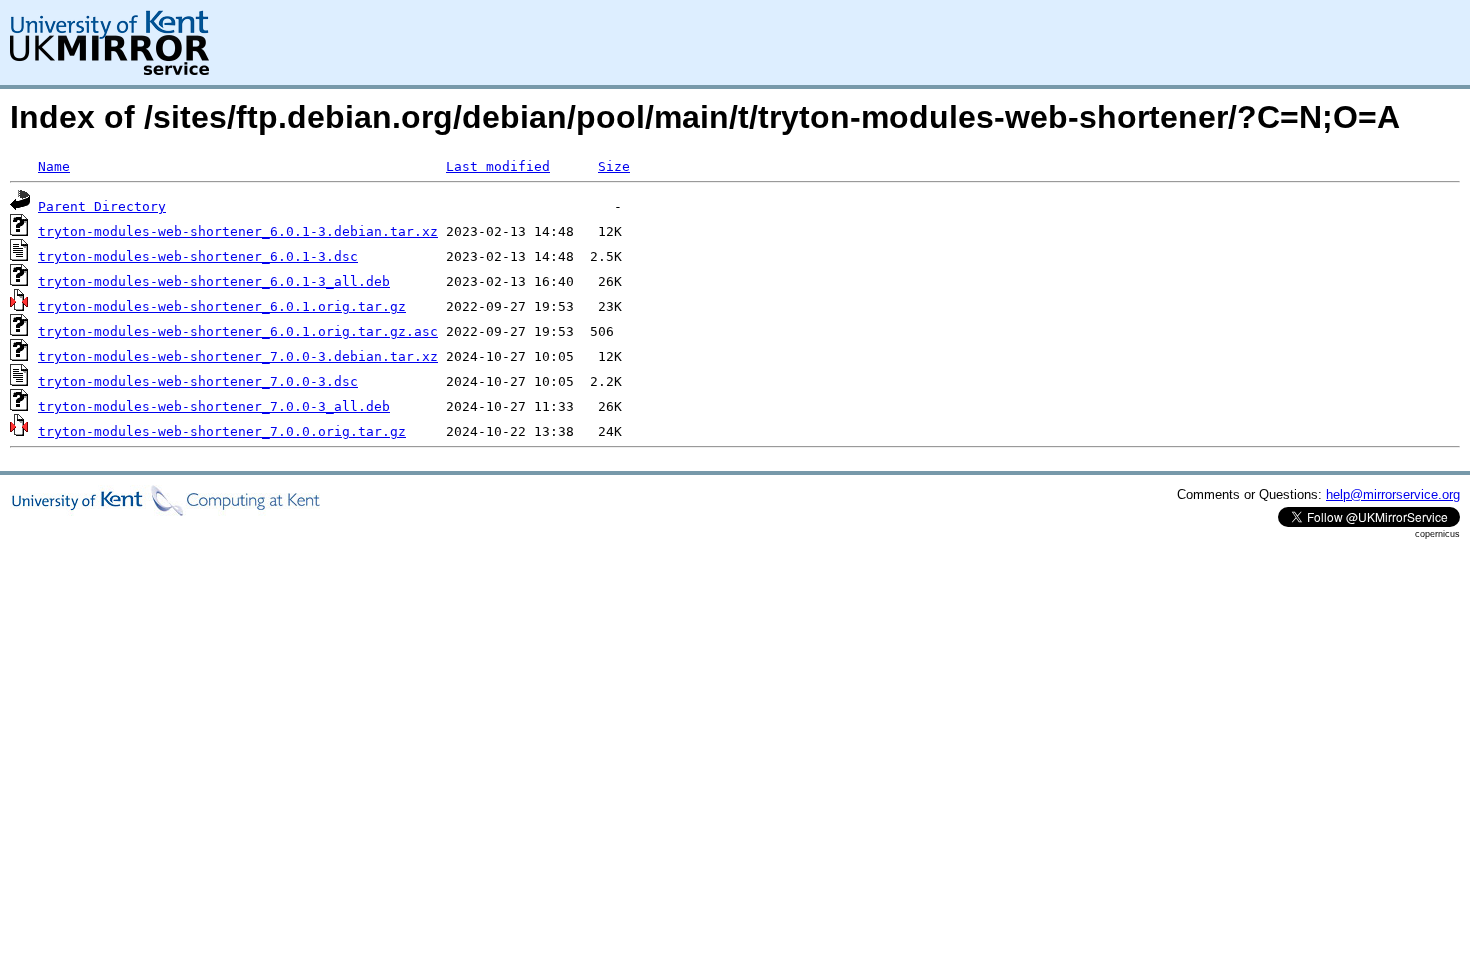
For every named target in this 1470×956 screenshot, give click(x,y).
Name (54, 166)
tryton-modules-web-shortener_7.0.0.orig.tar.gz (222, 431)
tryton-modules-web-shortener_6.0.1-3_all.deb (214, 281)
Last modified (498, 166)
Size (614, 166)
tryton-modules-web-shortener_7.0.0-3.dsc (198, 381)
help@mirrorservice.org (1393, 494)
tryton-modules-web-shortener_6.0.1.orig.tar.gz (222, 306)
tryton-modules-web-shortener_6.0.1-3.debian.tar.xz (238, 231)
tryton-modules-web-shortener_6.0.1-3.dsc (198, 256)
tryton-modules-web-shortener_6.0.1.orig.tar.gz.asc (238, 331)
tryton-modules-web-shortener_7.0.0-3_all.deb (214, 406)
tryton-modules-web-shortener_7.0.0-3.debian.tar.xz (238, 356)
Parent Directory (102, 206)
